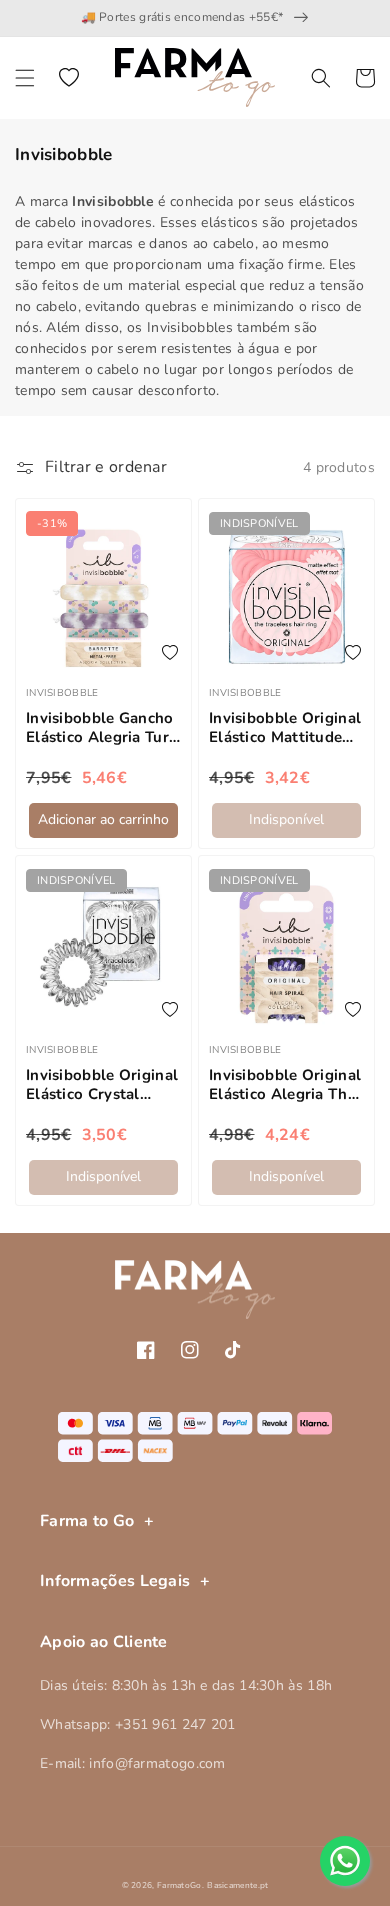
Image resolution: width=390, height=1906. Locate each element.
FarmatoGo (179, 1885)
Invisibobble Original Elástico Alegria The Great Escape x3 (285, 1085)
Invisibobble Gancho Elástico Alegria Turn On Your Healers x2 (102, 728)
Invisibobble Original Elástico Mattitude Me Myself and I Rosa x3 (285, 728)
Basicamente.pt (237, 1885)
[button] (25, 78)
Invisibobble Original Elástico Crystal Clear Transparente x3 (102, 1085)
